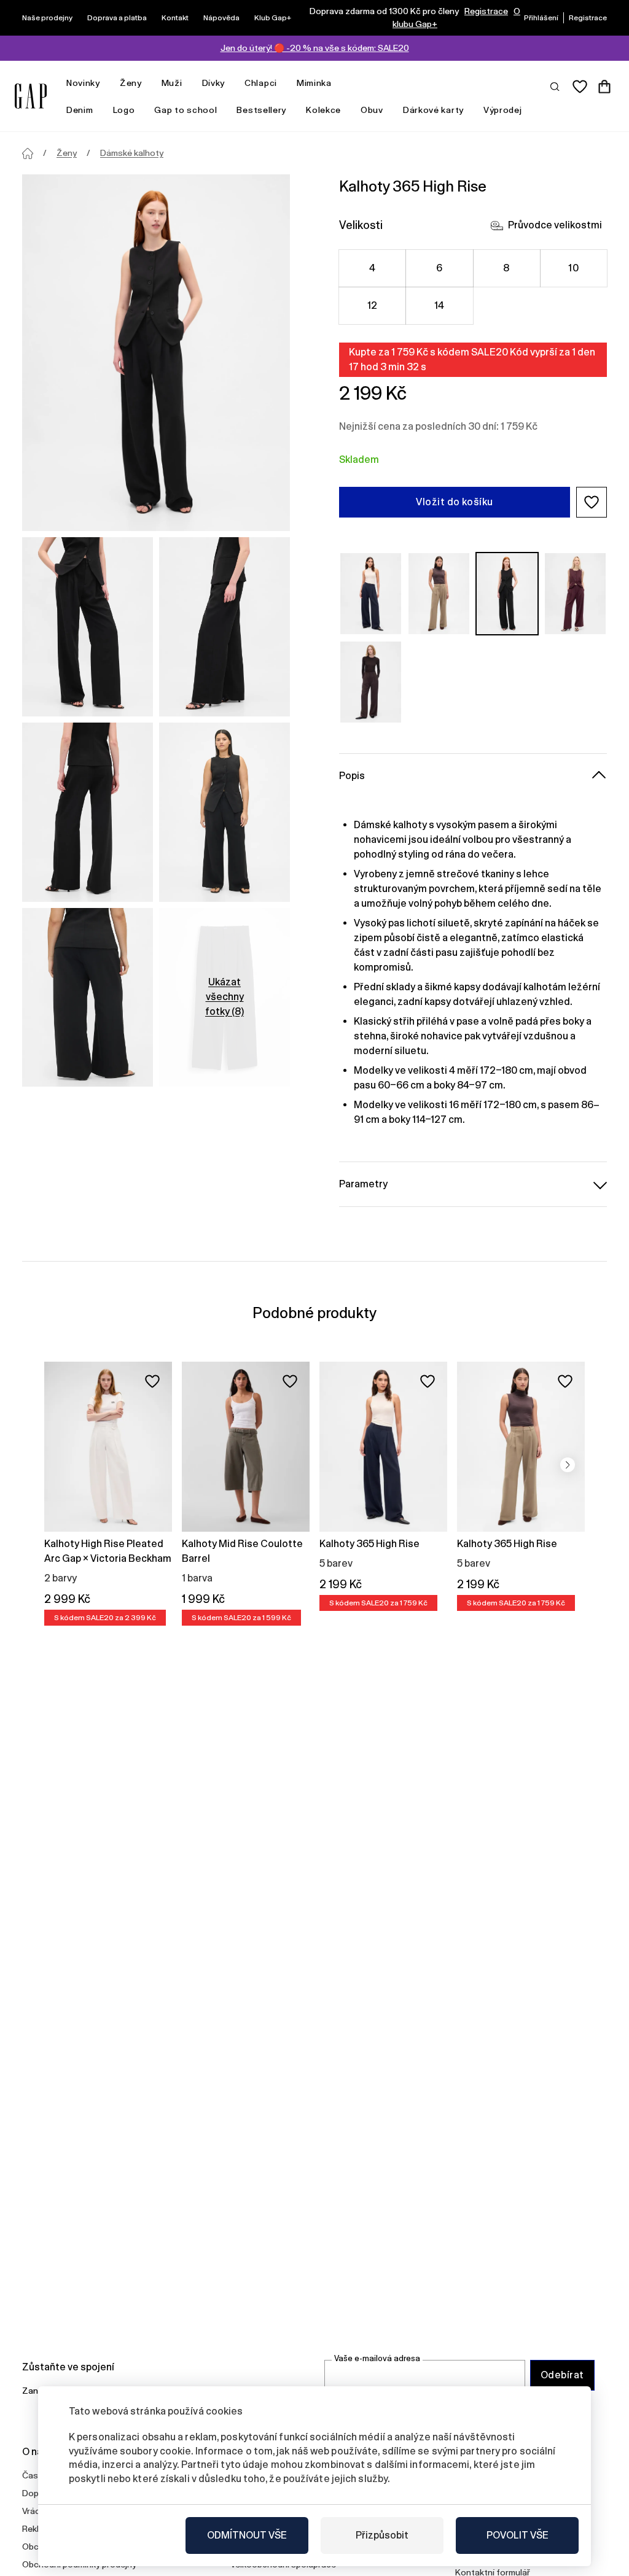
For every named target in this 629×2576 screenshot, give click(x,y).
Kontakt (175, 18)
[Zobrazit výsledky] (555, 86)
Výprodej (503, 110)
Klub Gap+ (273, 18)
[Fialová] (575, 594)
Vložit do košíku (455, 502)
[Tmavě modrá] (371, 594)
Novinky (83, 83)
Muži (172, 83)
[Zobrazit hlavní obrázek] (156, 353)
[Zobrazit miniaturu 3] (88, 812)
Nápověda (221, 18)
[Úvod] (28, 153)
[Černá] (507, 594)
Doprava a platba (117, 18)
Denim (80, 110)
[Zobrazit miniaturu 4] (225, 812)
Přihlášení (541, 18)
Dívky (214, 83)
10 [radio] (573, 268)
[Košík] (604, 87)
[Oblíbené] (580, 87)
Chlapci (261, 83)
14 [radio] (440, 305)
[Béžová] (439, 594)
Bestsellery (261, 110)
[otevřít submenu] (106, 83)
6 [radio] (439, 268)
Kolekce (323, 110)
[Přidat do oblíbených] (152, 1381)
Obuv (372, 110)
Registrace (486, 11)
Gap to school (186, 110)
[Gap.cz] (31, 96)
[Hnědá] (371, 682)
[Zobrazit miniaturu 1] (88, 627)
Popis (352, 776)
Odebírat (562, 2375)
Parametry (363, 1184)
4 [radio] (372, 268)
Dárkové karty (433, 110)
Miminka (314, 83)
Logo (124, 110)
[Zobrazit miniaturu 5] (88, 998)
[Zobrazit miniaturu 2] (225, 627)
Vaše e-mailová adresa (377, 2358)
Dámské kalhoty (132, 153)
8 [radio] (506, 268)
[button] (592, 502)
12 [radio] (373, 305)
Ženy (131, 83)
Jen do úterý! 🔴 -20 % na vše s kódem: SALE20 (315, 48)
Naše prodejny (47, 18)
